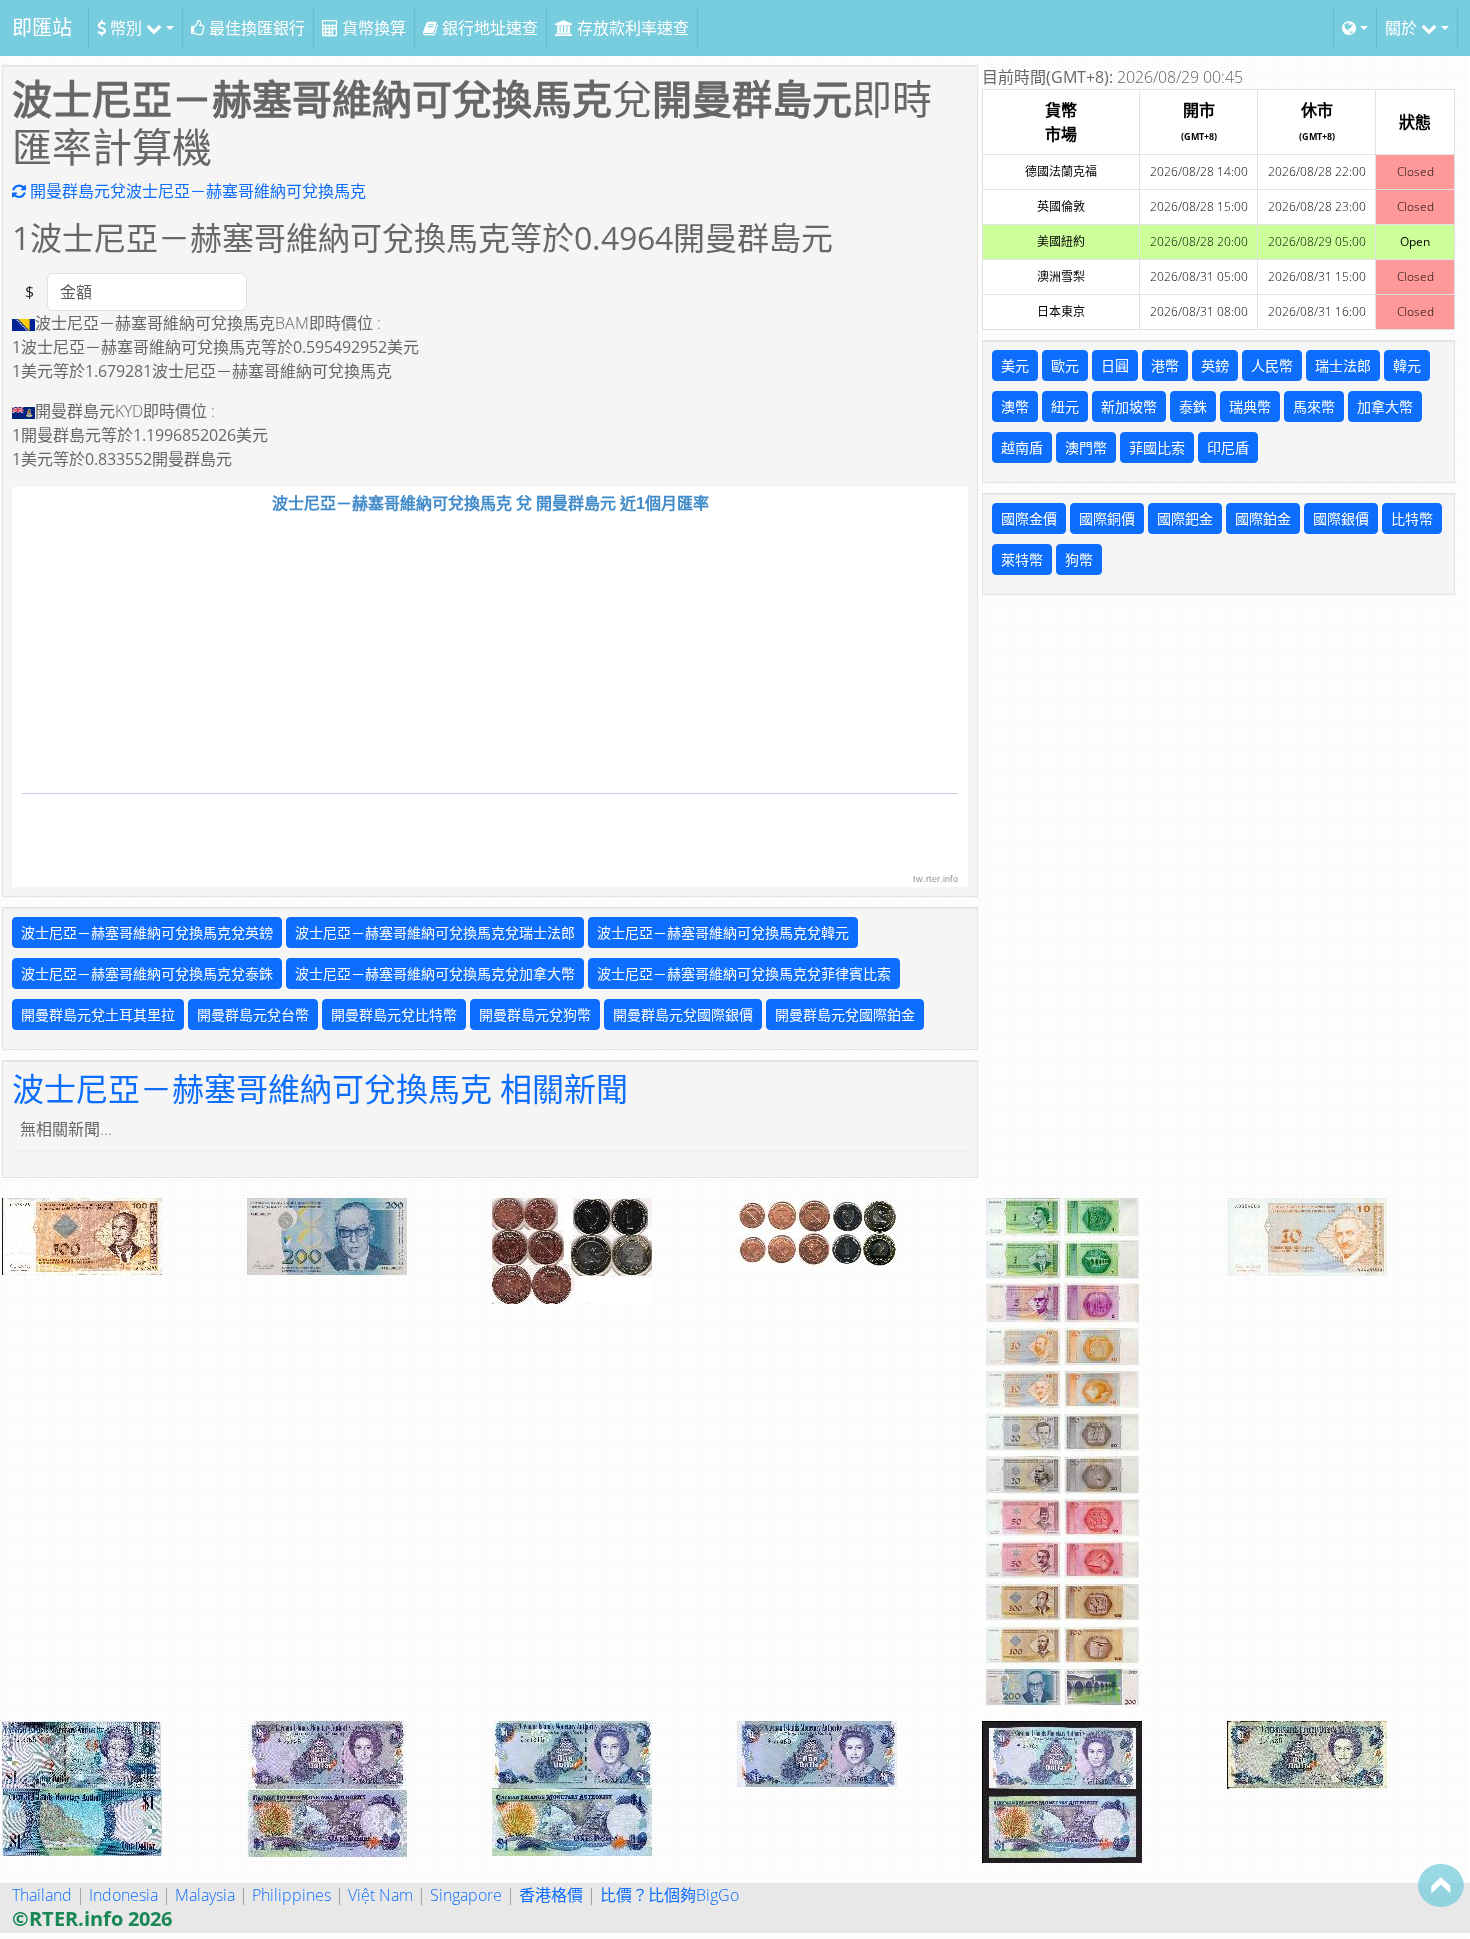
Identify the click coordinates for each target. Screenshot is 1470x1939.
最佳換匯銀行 (255, 28)
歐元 (1065, 365)
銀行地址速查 (488, 28)
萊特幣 (1022, 559)
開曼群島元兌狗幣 (535, 1014)
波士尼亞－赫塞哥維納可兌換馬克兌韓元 (723, 932)
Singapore (466, 1895)
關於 (1403, 28)
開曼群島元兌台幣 (253, 1014)
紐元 (1065, 406)
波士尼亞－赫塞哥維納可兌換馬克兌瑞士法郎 (435, 932)
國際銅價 (1107, 518)
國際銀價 (1341, 518)
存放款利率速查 (631, 28)
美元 (1015, 365)
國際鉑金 (1263, 518)
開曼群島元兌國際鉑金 (845, 1014)
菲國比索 (1157, 447)
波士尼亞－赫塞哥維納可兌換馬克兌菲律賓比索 (744, 973)
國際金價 (1029, 518)
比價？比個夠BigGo (669, 1895)
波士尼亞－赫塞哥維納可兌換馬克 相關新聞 (320, 1088)
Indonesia (123, 1895)
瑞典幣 (1250, 406)
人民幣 (1272, 365)
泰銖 (1193, 406)
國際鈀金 (1185, 518)
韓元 (1407, 365)
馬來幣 (1314, 406)
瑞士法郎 (1343, 365)
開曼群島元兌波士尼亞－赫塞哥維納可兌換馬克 (196, 191)
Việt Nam (380, 1895)
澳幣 (1015, 406)
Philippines (291, 1895)
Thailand (42, 1895)
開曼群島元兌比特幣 (394, 1014)
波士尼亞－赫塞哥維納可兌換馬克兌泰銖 (147, 973)
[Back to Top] (1441, 1885)
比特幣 (1412, 518)
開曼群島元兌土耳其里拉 (98, 1014)
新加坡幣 (1129, 406)
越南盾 (1022, 447)
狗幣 (1079, 559)
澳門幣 (1086, 447)
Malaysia (205, 1895)
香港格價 (551, 1895)
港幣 (1165, 365)
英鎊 (1215, 365)
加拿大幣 (1385, 406)
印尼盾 (1228, 447)
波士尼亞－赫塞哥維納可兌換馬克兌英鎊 (147, 932)
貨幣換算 (372, 28)
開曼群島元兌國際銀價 (683, 1014)
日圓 (1115, 365)
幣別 (126, 28)
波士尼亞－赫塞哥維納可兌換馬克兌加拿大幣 (435, 973)
